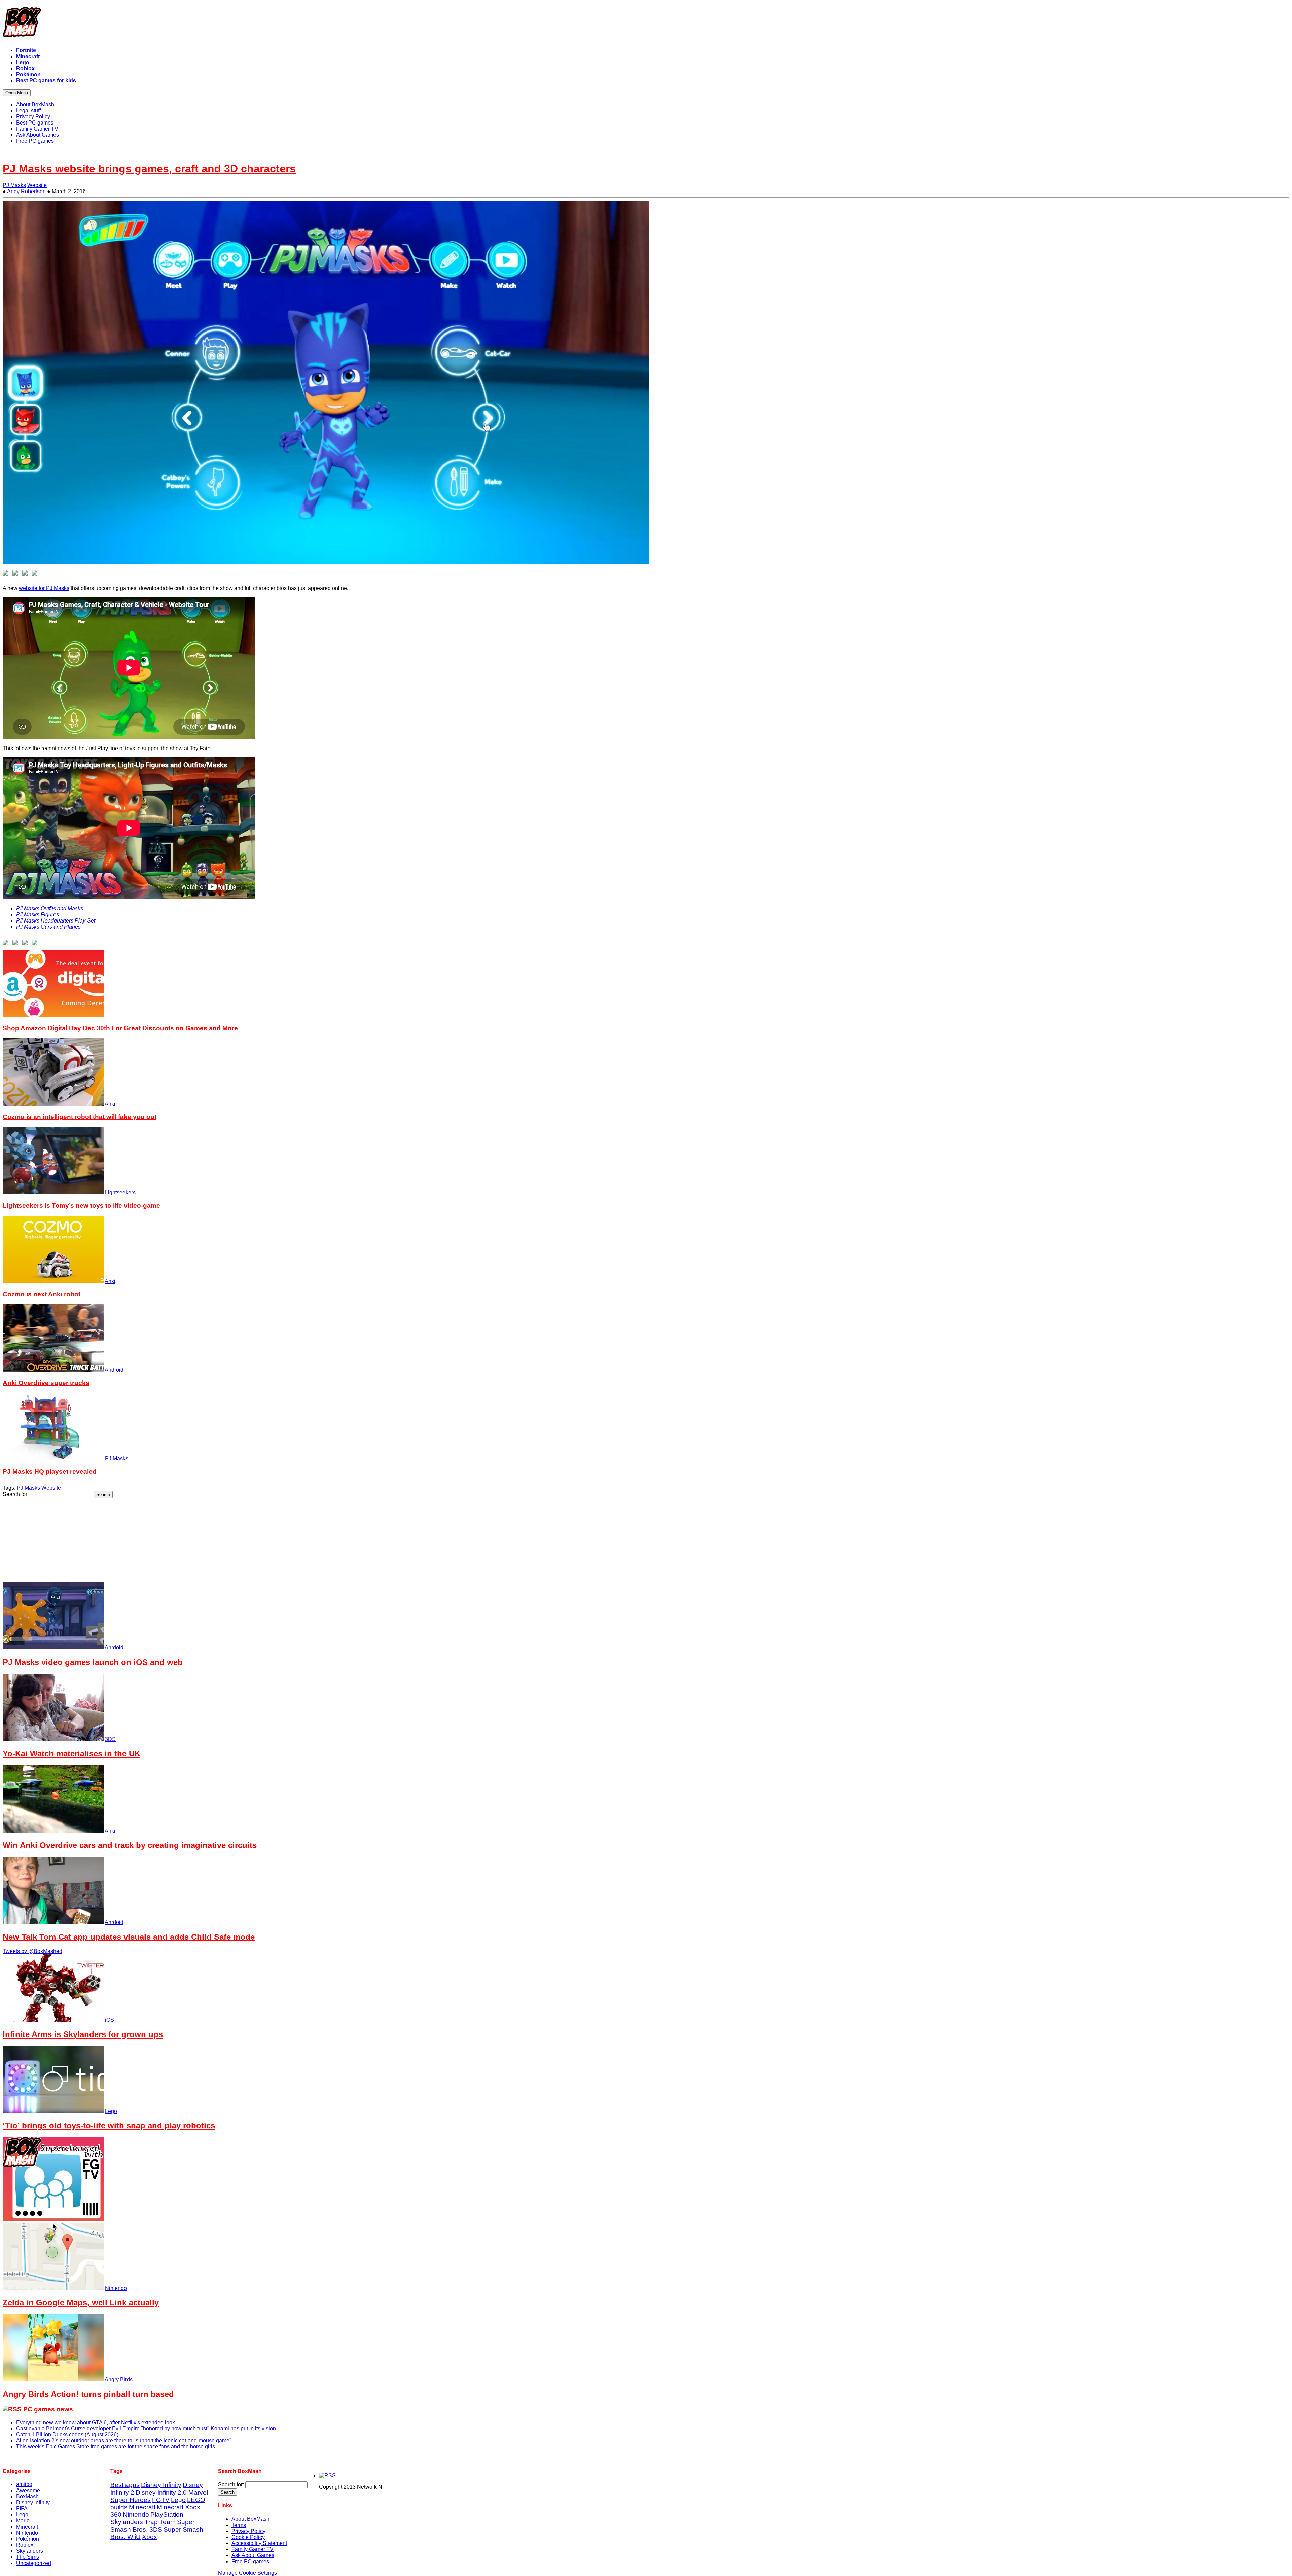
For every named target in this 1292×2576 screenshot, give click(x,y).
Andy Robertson (26, 191)
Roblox (25, 2545)
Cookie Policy (248, 2537)
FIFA (22, 2509)
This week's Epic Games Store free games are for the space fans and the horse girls (116, 2447)
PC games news (48, 2409)
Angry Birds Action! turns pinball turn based (88, 2394)
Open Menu (17, 93)
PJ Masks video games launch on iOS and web (93, 1662)
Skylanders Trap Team (143, 2522)
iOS (110, 2020)
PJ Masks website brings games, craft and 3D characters (149, 169)
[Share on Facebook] (7, 574)
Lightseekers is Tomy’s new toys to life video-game (81, 1205)
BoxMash (27, 2496)
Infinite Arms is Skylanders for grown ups (83, 2034)
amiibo (24, 2484)
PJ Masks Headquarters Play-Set (56, 921)
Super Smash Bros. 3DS (152, 2526)
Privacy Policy (248, 2531)
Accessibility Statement (259, 2543)
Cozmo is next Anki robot (42, 1294)
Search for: (16, 1494)
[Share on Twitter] (16, 574)
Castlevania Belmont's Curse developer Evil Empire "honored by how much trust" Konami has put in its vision (146, 2428)
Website (37, 185)
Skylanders (30, 2551)
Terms (239, 2525)
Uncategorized (34, 2563)
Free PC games (250, 2561)
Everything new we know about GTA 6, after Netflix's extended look (96, 2422)
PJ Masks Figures (38, 915)
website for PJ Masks (44, 588)
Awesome (28, 2490)
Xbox (150, 2537)
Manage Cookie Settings (247, 2573)
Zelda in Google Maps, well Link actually (81, 2303)
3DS (110, 1739)
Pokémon (28, 2539)
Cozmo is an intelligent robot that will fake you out (80, 1117)
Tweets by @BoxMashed (32, 1951)
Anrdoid (114, 1648)
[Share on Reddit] (26, 574)
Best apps (125, 2485)
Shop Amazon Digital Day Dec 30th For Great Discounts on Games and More (120, 1028)
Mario (23, 2521)
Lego (111, 2111)
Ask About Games (253, 2555)
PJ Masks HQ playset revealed (50, 1472)
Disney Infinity (33, 2502)
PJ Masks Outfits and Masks (50, 909)
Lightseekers (120, 1193)
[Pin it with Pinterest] (36, 574)
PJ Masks (14, 185)
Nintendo (116, 2288)
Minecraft (27, 2527)
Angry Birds (119, 2380)
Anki (110, 1104)
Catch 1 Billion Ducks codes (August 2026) (67, 2434)
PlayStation (167, 2515)
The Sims (28, 2557)
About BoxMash (250, 2519)
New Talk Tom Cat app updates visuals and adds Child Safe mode (129, 1937)
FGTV (161, 2500)
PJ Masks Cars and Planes (48, 927)
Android (114, 1370)
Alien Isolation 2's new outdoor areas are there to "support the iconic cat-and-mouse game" (124, 2441)
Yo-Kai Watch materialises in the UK (71, 1754)
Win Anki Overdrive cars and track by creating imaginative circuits (130, 1845)
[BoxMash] (646, 24)
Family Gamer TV (253, 2549)
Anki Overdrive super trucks (46, 1383)
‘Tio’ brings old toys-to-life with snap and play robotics (109, 2126)
